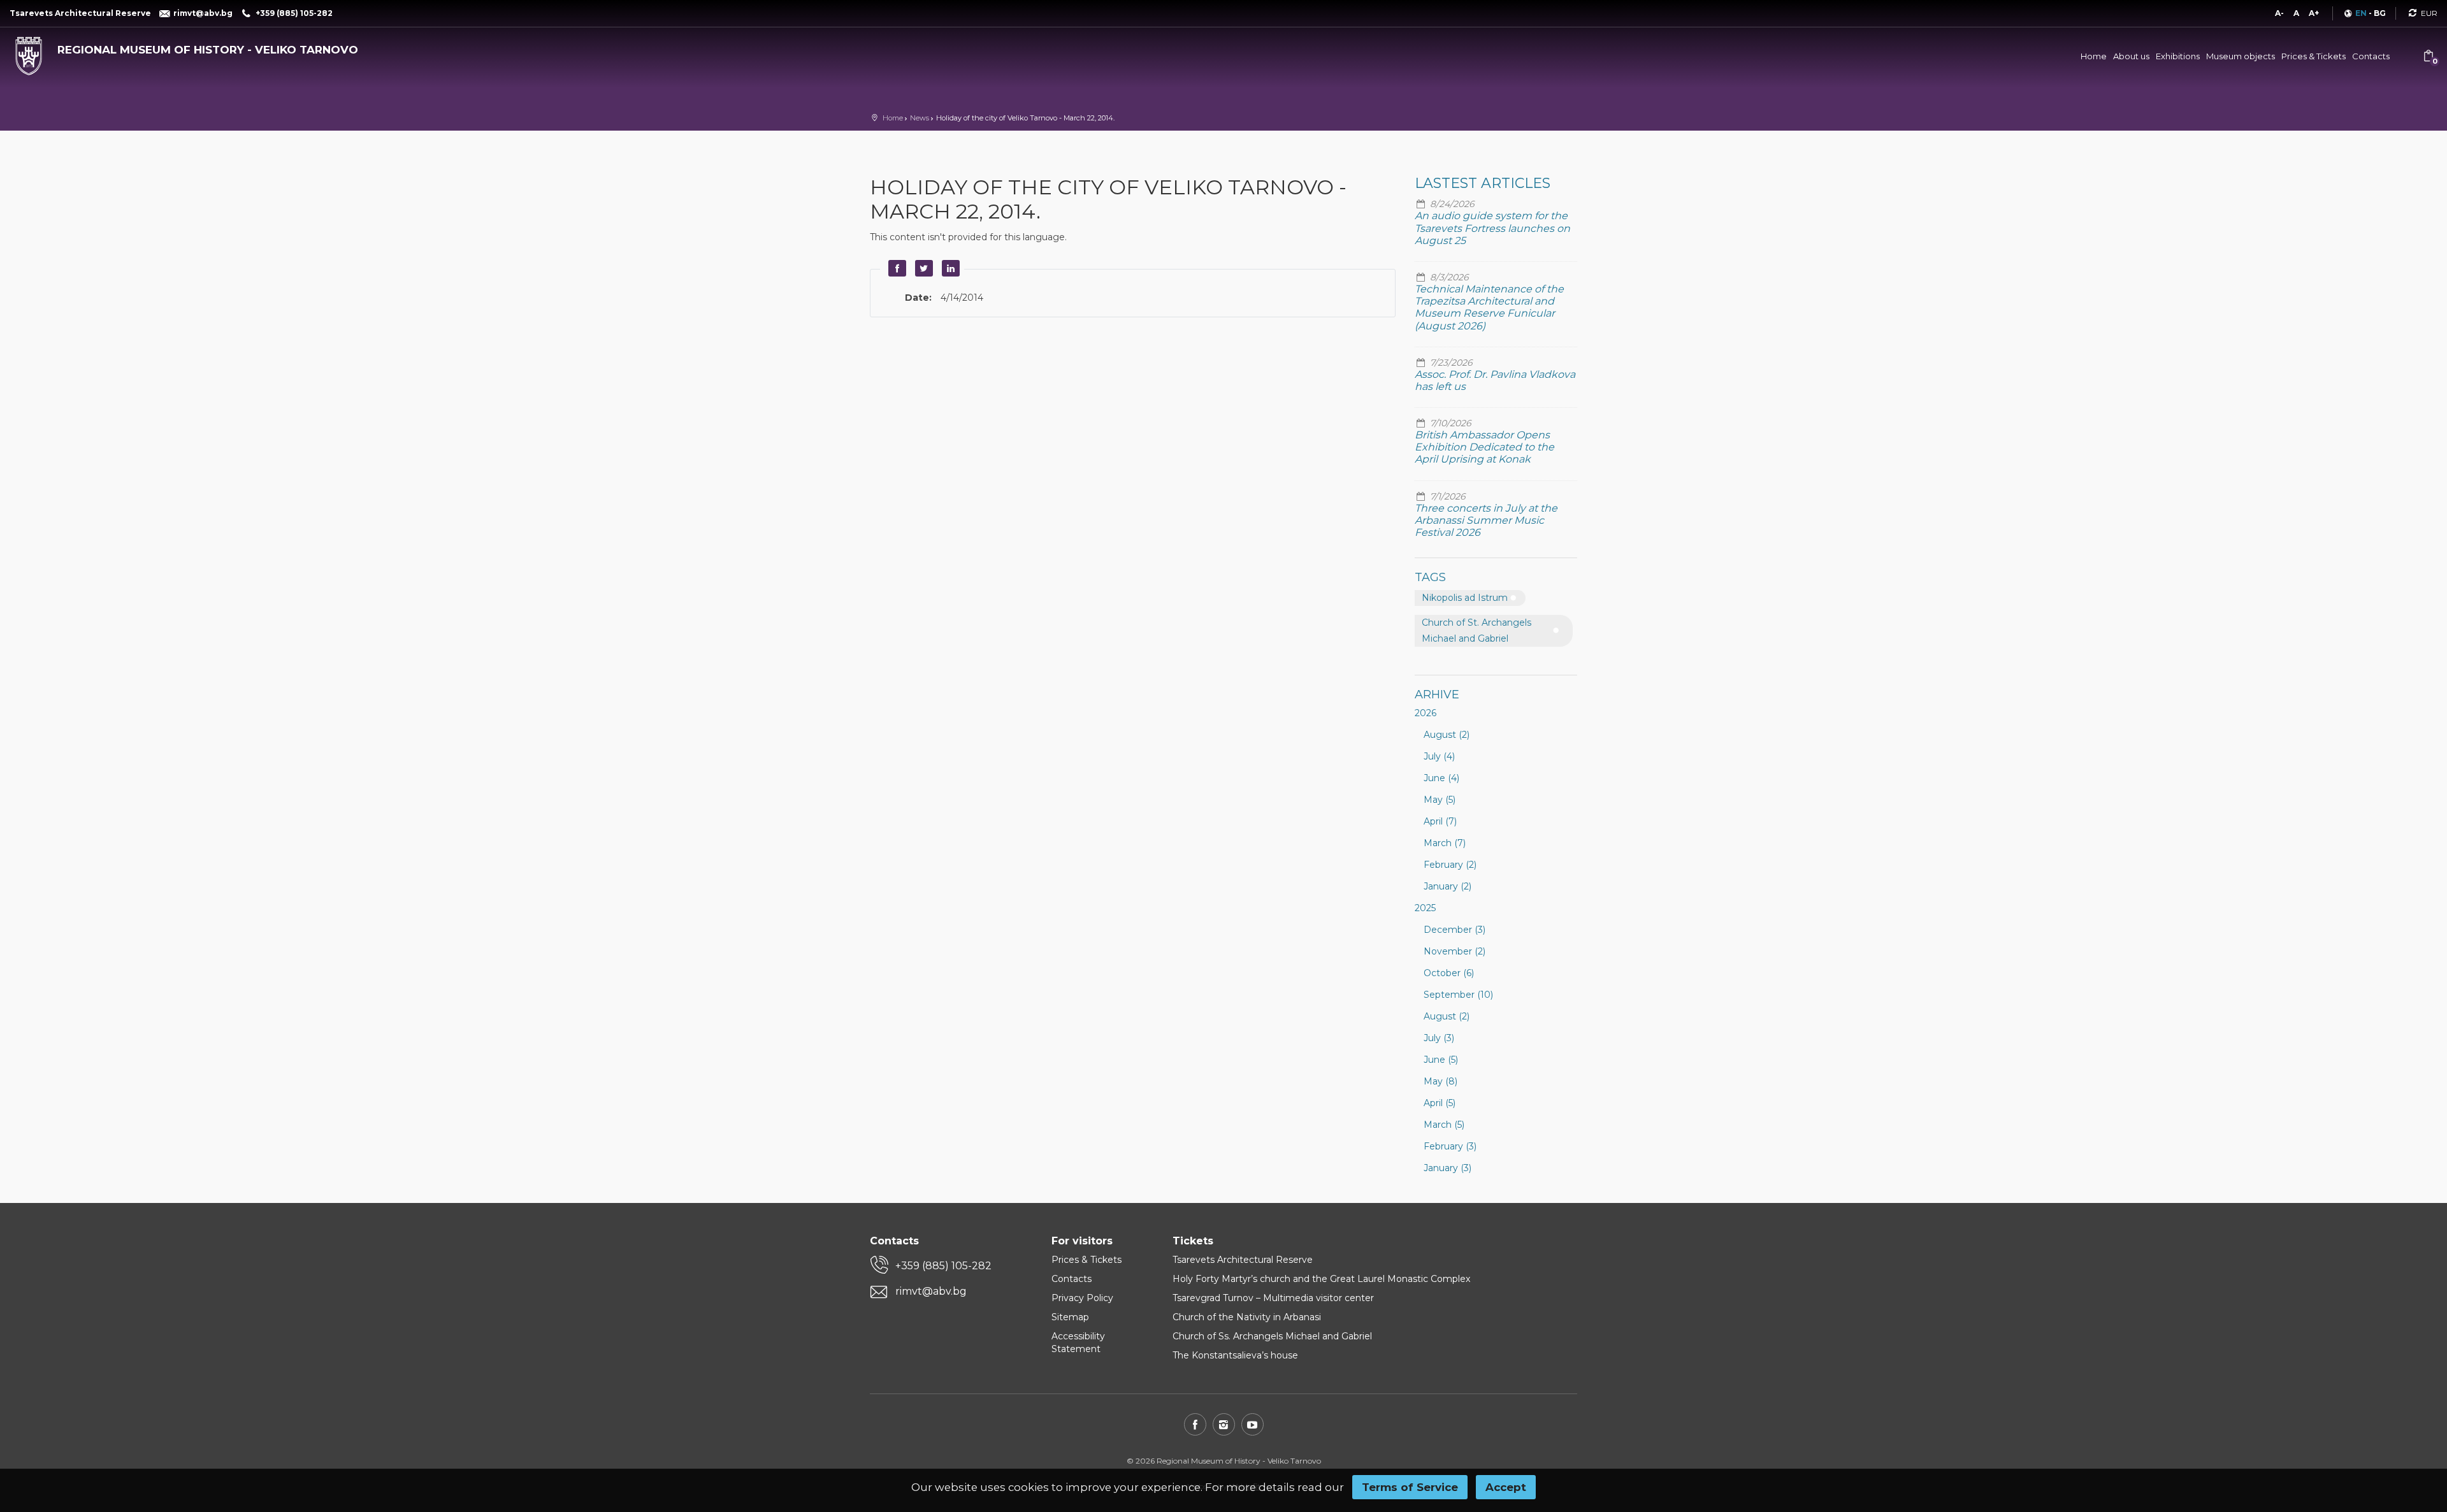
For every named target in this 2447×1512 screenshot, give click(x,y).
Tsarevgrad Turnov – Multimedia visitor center (1273, 1298)
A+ (2314, 13)
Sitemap (1070, 1317)
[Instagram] (1224, 1424)
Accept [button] (1506, 1487)
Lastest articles (1483, 183)
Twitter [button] (922, 268)
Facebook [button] (895, 268)
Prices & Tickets (2313, 56)
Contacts (2371, 56)
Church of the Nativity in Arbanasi (1247, 1317)
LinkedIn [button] (949, 268)
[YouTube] (1252, 1424)
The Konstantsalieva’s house (1235, 1355)
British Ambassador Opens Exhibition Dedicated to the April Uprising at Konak (1484, 447)
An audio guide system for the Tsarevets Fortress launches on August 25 (1492, 228)
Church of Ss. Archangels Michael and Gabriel (1272, 1336)
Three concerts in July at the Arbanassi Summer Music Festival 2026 (1486, 520)
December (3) (1454, 930)
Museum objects (2241, 56)
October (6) (1449, 973)
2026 (1426, 713)
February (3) (1450, 1146)
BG (2380, 13)
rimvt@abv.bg (931, 1291)
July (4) (1439, 756)
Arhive (1437, 695)
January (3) (1447, 1168)
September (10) (1458, 995)
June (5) (1441, 1060)
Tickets (1193, 1241)
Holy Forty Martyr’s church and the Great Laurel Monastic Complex (1321, 1279)
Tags (1430, 577)
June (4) (1441, 778)
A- (2279, 13)
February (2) (1450, 865)
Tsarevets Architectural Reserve (1243, 1260)
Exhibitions (2178, 56)
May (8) (1440, 1081)
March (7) (1445, 843)
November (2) (1454, 951)
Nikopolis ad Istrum (1465, 598)
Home (2094, 56)
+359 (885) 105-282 (943, 1266)
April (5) (1440, 1103)
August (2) (1447, 735)
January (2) (1447, 886)
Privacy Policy (1082, 1298)
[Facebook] (1195, 1424)
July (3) (1439, 1038)
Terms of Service (1410, 1487)
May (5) (1440, 800)
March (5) (1444, 1125)
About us (2131, 56)
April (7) (1440, 821)
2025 (1425, 908)
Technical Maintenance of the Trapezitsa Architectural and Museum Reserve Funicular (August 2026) (1489, 307)
